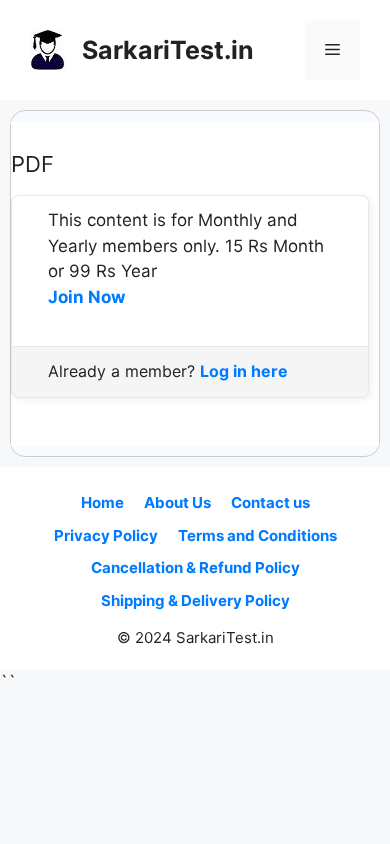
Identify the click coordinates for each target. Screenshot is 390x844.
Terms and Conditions (257, 535)
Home (102, 502)
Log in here (244, 371)
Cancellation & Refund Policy (195, 567)
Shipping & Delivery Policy (195, 600)
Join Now (86, 297)
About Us (177, 502)
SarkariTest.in (168, 50)
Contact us (270, 502)
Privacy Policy (106, 535)
